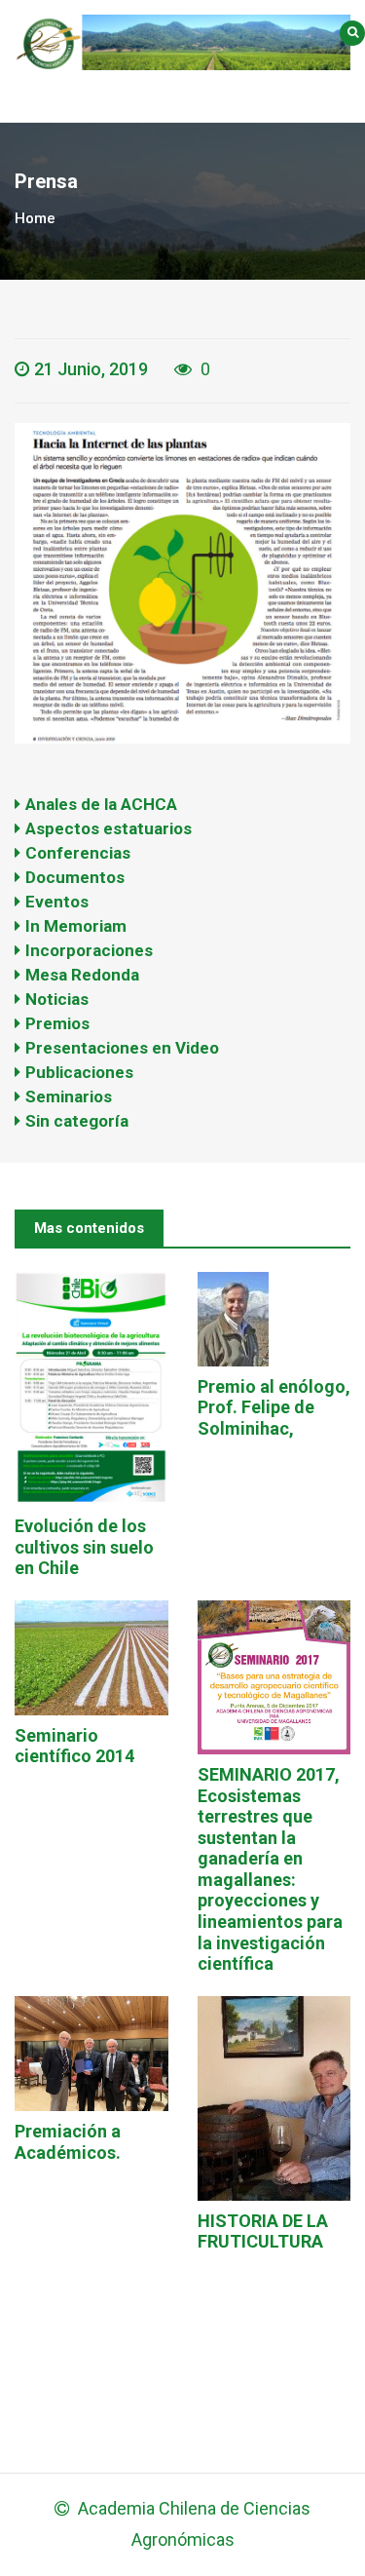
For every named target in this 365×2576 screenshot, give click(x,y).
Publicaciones (79, 1072)
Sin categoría (77, 1121)
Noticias (57, 999)
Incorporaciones (89, 950)
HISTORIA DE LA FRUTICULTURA (263, 2231)
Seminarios (69, 1096)
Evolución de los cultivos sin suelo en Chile (84, 1547)
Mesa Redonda (82, 975)
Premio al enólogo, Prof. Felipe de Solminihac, (274, 1407)
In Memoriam (76, 926)
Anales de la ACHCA (101, 804)
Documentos (75, 877)
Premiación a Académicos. (68, 2142)
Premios (57, 1023)
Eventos (57, 902)
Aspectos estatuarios (109, 828)
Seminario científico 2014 (74, 1746)
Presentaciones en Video (122, 1048)
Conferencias (78, 853)
